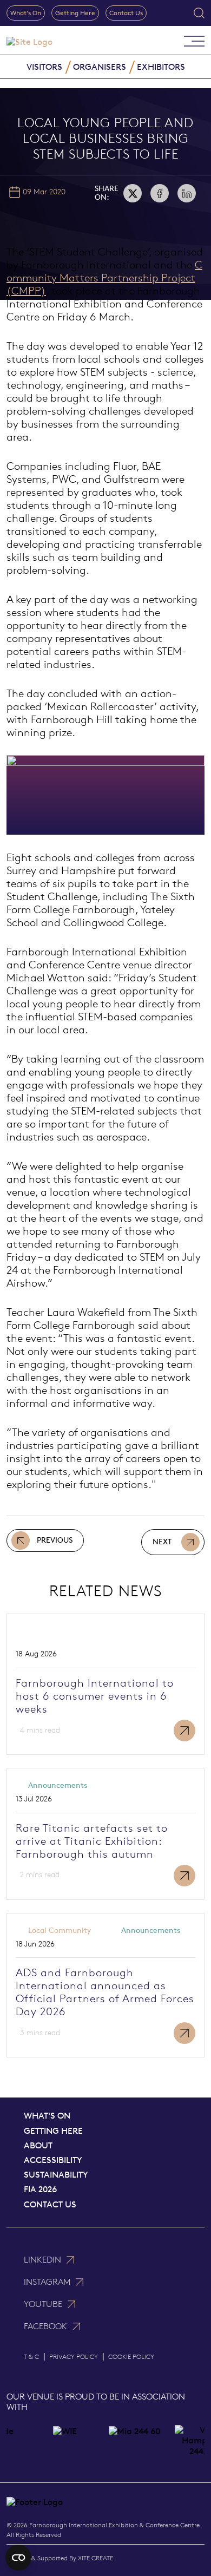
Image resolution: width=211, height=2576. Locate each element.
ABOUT (38, 2145)
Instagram (47, 2282)
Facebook (45, 2326)
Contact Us (126, 13)
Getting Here (75, 13)
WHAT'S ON (47, 2116)
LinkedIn (42, 2260)
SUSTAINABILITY (56, 2175)
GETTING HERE (53, 2131)
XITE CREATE (95, 2558)
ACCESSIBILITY (53, 2160)
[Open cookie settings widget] (18, 2558)
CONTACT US (50, 2204)
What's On (26, 13)
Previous (55, 1540)
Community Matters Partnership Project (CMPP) (104, 278)
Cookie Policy (131, 2357)
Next (162, 1542)
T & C (31, 2357)
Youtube (43, 2304)
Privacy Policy (74, 2357)
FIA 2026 (40, 2189)
